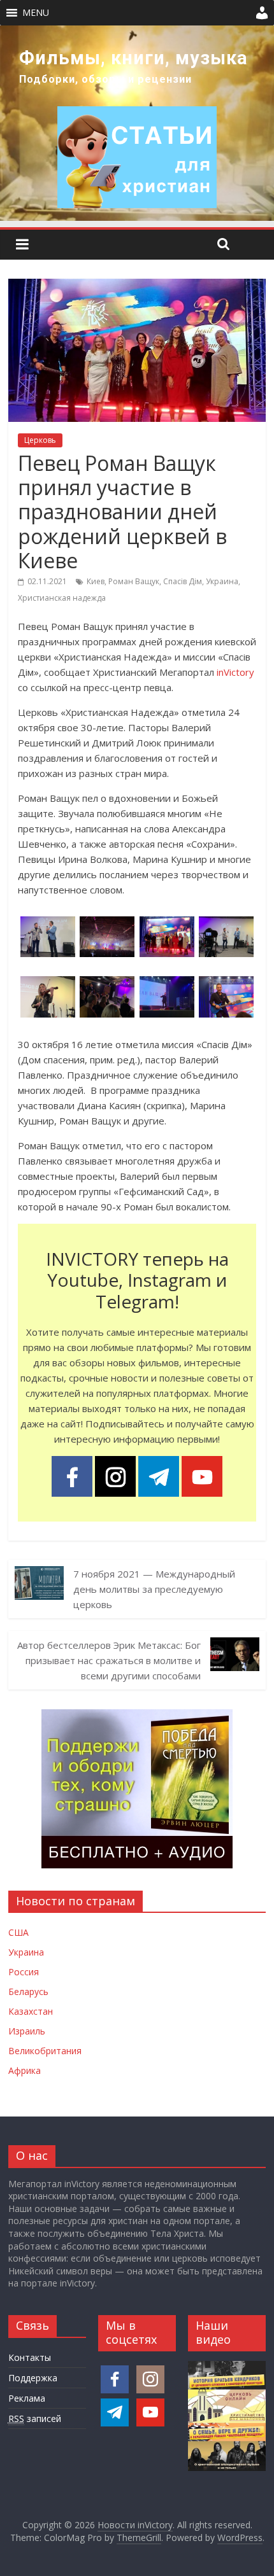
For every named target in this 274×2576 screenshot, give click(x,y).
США (18, 1932)
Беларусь (28, 1991)
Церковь (40, 440)
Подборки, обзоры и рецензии (105, 79)
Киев (96, 581)
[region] (137, 123)
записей (35, 2418)
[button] (36, 13)
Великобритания (45, 2051)
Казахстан (31, 2011)
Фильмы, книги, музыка (133, 58)
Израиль (27, 2031)
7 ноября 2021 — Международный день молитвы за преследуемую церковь (154, 1589)
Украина (222, 581)
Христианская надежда (62, 598)
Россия (24, 1972)
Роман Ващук (134, 581)
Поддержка (33, 2378)
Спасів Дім (183, 581)
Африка (25, 2070)
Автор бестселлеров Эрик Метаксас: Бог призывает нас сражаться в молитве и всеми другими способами (109, 1660)
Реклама (27, 2398)
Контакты (30, 2357)
